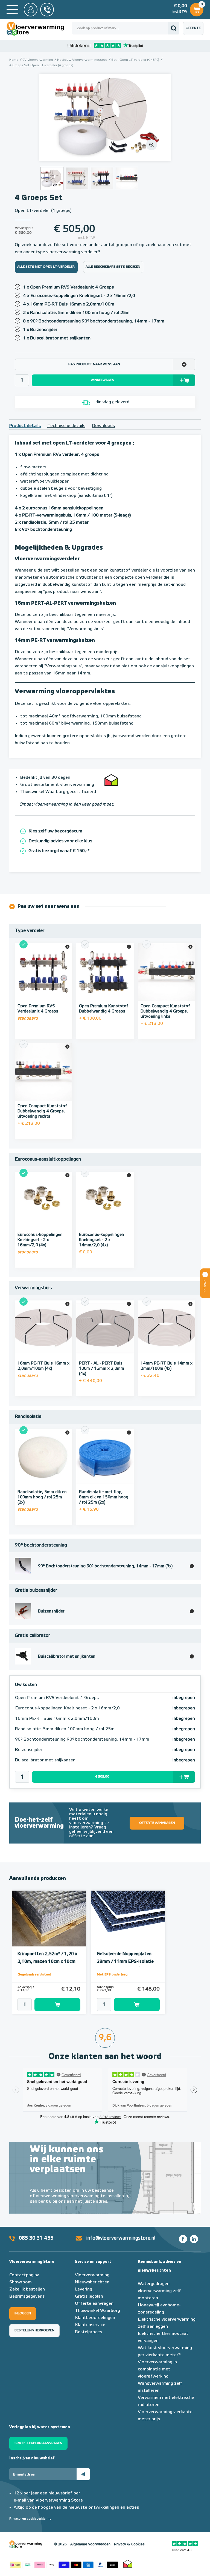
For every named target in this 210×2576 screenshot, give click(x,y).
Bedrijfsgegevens (27, 2297)
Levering (84, 2289)
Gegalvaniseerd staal (34, 1975)
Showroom (21, 2282)
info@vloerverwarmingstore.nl (121, 2238)
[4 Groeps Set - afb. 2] (77, 178)
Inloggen (23, 2314)
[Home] (12, 9)
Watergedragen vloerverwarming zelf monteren (159, 2291)
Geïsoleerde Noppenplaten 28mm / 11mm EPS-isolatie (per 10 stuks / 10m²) (125, 1962)
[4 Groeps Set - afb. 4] (126, 178)
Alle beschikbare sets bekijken (113, 267)
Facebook (183, 2239)
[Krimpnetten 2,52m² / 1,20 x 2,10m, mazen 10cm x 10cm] (49, 1919)
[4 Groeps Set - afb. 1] (105, 117)
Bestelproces (88, 2332)
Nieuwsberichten (92, 2282)
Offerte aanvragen (195, 31)
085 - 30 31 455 (47, 10)
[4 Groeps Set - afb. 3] (102, 178)
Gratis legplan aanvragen (38, 2443)
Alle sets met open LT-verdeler (46, 267)
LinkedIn (194, 2239)
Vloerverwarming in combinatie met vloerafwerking (157, 2369)
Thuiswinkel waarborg (128, 2564)
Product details (25, 426)
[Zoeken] (173, 28)
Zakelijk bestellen (27, 2289)
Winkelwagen (196, 8)
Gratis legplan (89, 2297)
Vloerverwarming (92, 2275)
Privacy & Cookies (129, 2544)
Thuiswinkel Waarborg (97, 2311)
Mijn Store (31, 10)
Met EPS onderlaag (112, 1975)
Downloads (103, 426)
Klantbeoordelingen (95, 2318)
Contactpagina (24, 2275)
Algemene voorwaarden (90, 2544)
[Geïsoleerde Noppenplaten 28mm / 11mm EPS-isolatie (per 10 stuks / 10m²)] (128, 1919)
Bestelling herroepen (34, 2330)
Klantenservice (90, 2325)
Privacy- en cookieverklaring (30, 2519)
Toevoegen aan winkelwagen (57, 2005)
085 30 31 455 (36, 2238)
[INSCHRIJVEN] (83, 2474)
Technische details (66, 426)
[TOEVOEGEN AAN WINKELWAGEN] (49, 2005)
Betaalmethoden (64, 2564)
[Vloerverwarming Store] (39, 29)
